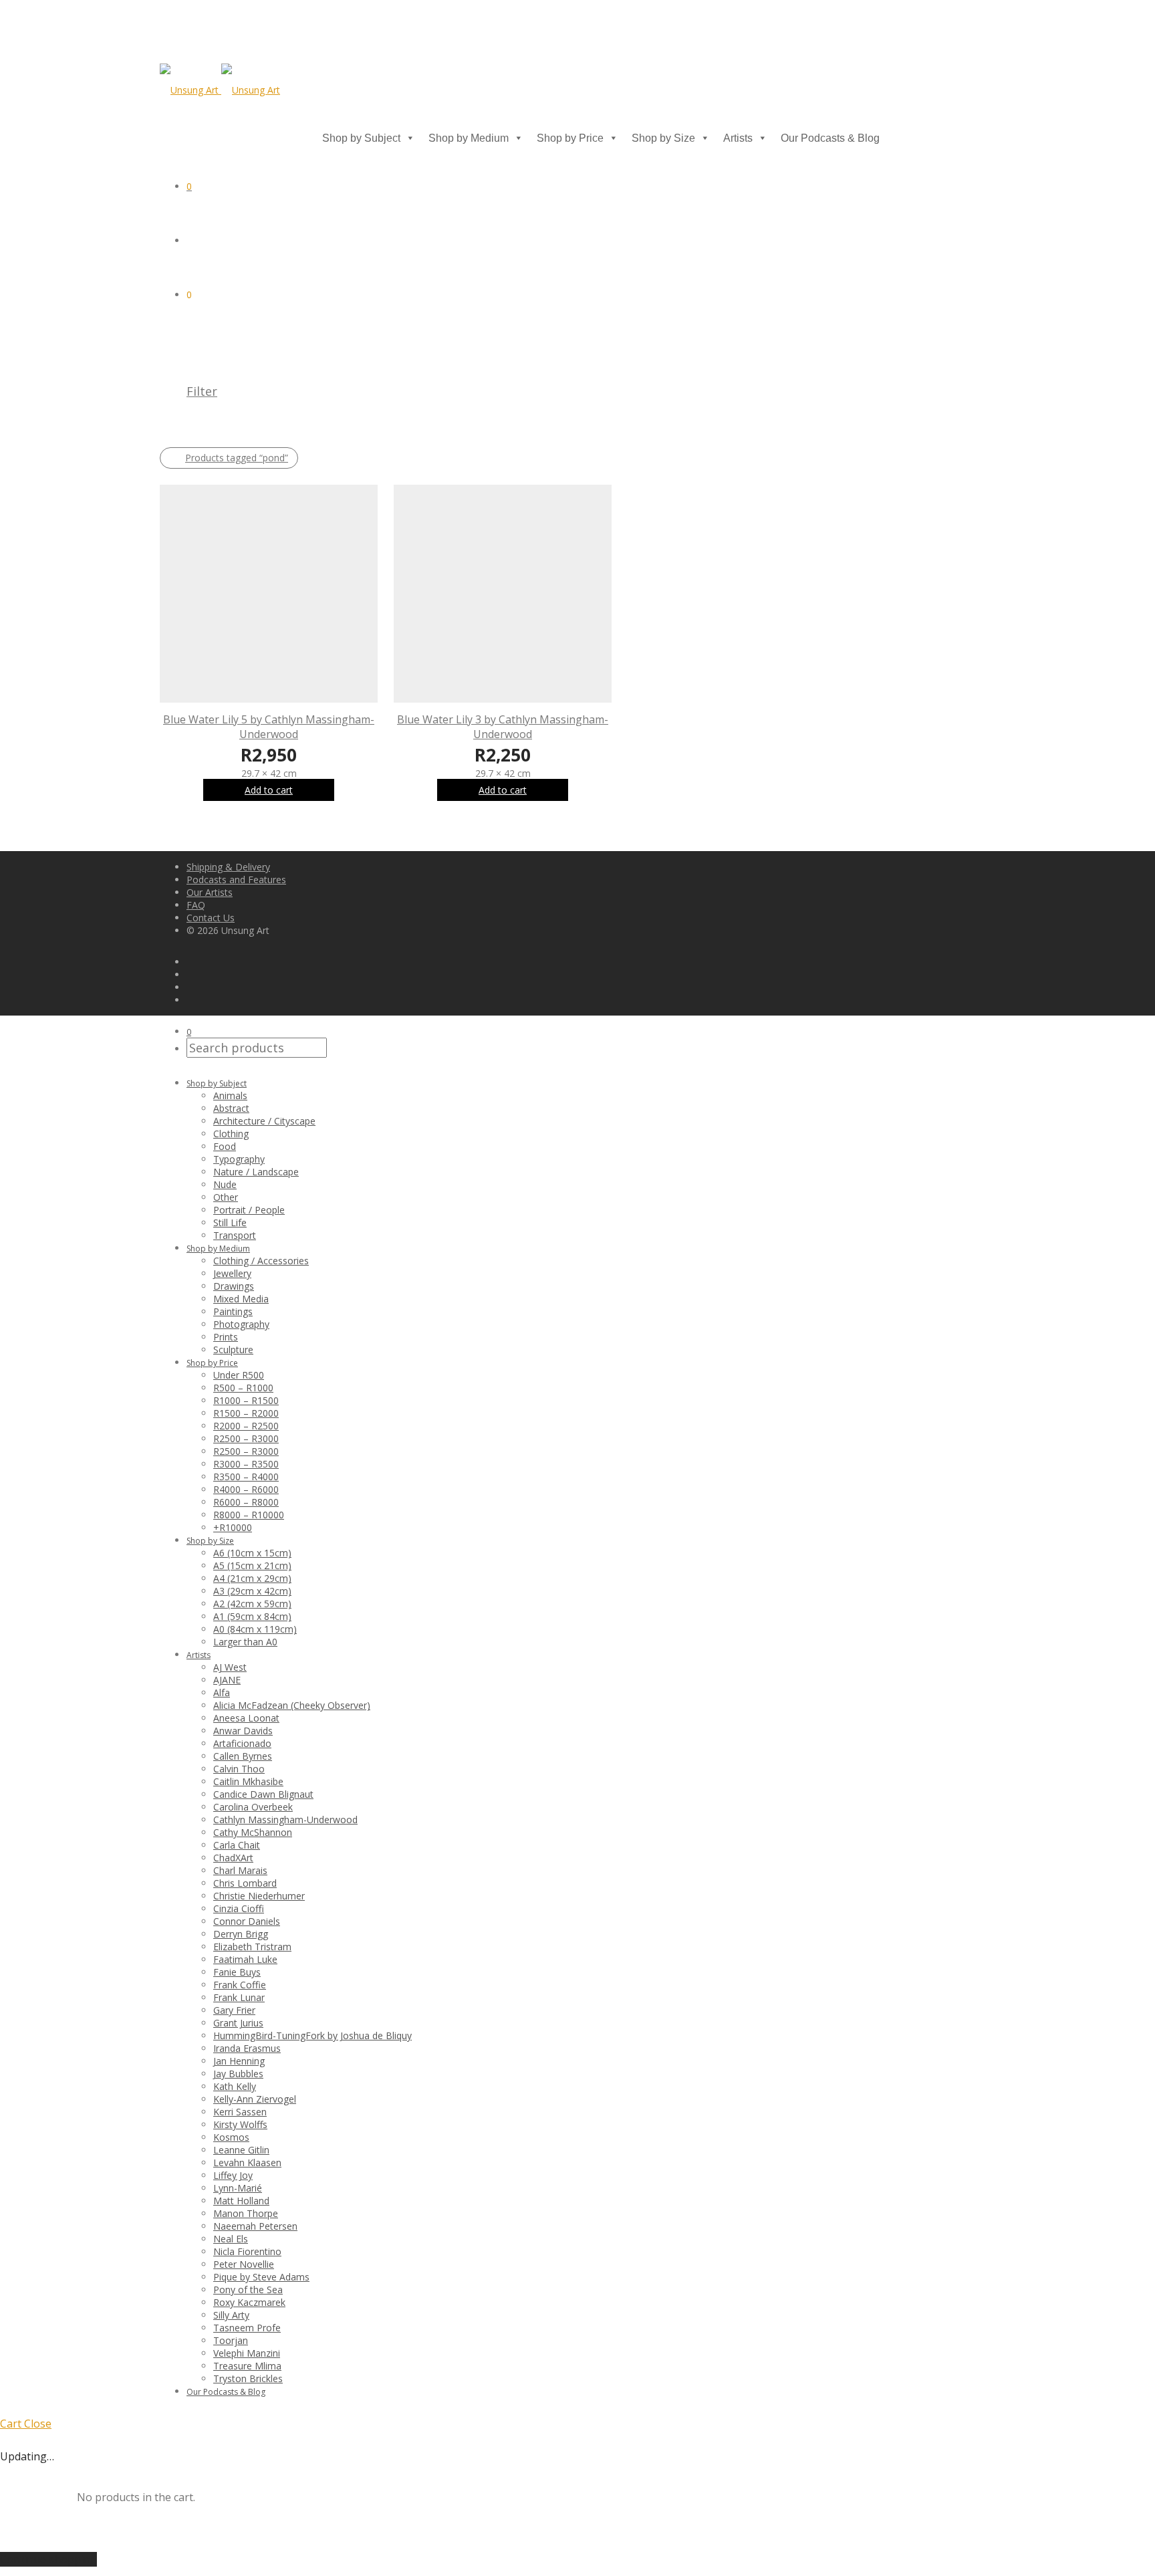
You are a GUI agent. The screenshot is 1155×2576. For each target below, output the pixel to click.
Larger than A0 (245, 1642)
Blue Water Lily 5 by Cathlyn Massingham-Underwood (269, 727)
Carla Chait (237, 1845)
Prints (226, 1337)
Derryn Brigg (241, 1934)
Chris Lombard (245, 1883)
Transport (235, 1235)
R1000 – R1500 (246, 1400)
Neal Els (231, 2239)
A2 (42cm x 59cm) (252, 1604)
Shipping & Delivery (228, 867)
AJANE (227, 1680)
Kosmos (231, 2137)
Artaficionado (242, 1743)
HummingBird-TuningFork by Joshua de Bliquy (312, 2035)
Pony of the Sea (248, 2290)
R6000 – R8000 (246, 1502)
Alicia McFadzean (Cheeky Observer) (292, 1705)
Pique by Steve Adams (261, 2277)
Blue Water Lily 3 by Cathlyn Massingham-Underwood (503, 727)
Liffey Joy (233, 2175)
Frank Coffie (240, 1985)
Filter (202, 391)
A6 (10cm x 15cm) (252, 1553)
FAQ (196, 905)
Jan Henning (239, 2061)
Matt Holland (241, 2201)
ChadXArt (233, 1858)
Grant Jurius (238, 2023)
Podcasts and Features (236, 880)
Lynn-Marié (238, 2188)
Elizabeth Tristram (252, 1947)
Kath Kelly (235, 2086)
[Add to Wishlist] (371, 718)
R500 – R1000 (243, 1388)
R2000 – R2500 (246, 1426)
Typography (239, 1159)
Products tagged (237, 458)
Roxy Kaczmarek (249, 2302)
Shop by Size (663, 138)
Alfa (222, 1692)
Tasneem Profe (247, 2328)
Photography (241, 1324)
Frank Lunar (239, 1997)
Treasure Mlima (247, 2366)
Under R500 (239, 1375)
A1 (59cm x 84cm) (252, 1616)
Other (226, 1197)
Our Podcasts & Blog (830, 138)
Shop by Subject (361, 138)
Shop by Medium (469, 138)
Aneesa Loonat (246, 1718)
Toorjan (231, 2340)
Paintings (233, 1311)
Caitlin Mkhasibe (248, 1781)
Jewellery (232, 1273)
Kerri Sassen (240, 2112)
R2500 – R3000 (246, 1438)
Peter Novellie (244, 2264)
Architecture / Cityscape (264, 1121)
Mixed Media (241, 1299)
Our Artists (210, 892)
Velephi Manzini (247, 2353)
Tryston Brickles (248, 2378)
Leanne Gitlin (241, 2150)
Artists (738, 138)
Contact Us (211, 918)
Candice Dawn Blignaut (263, 1794)
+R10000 (233, 1527)
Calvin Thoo (239, 1769)
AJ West (230, 1667)
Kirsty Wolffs (240, 2124)
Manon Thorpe (246, 2213)
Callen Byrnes (243, 1756)
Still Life (230, 1222)
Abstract (231, 1108)
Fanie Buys (237, 1972)
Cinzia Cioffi (239, 1908)
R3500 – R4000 (246, 1477)
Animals (230, 1095)
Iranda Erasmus (247, 2048)
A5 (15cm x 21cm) (252, 1565)
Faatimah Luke (245, 1959)
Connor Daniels (247, 1921)
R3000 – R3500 (246, 1464)
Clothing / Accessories (261, 1261)
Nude (225, 1184)
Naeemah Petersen (255, 2226)
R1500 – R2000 (246, 1413)
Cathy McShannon (253, 1832)
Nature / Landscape (256, 1172)
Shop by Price (570, 138)
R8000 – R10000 (249, 1515)
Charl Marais (240, 1870)
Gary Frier (234, 2010)
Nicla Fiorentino (247, 2251)
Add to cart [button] (269, 790)
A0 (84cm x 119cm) (255, 1629)
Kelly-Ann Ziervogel (255, 2099)
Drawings (234, 1286)
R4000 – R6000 (246, 1489)
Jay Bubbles (238, 2074)
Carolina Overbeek (253, 1807)
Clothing (231, 1134)
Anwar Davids (243, 1731)
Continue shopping (48, 2559)
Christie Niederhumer (259, 1896)
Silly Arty (231, 2315)
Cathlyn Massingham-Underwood (285, 1820)
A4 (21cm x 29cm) (252, 1578)
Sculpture (233, 1350)
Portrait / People (249, 1210)
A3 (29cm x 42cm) (252, 1591)
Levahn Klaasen (247, 2162)
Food (225, 1146)
